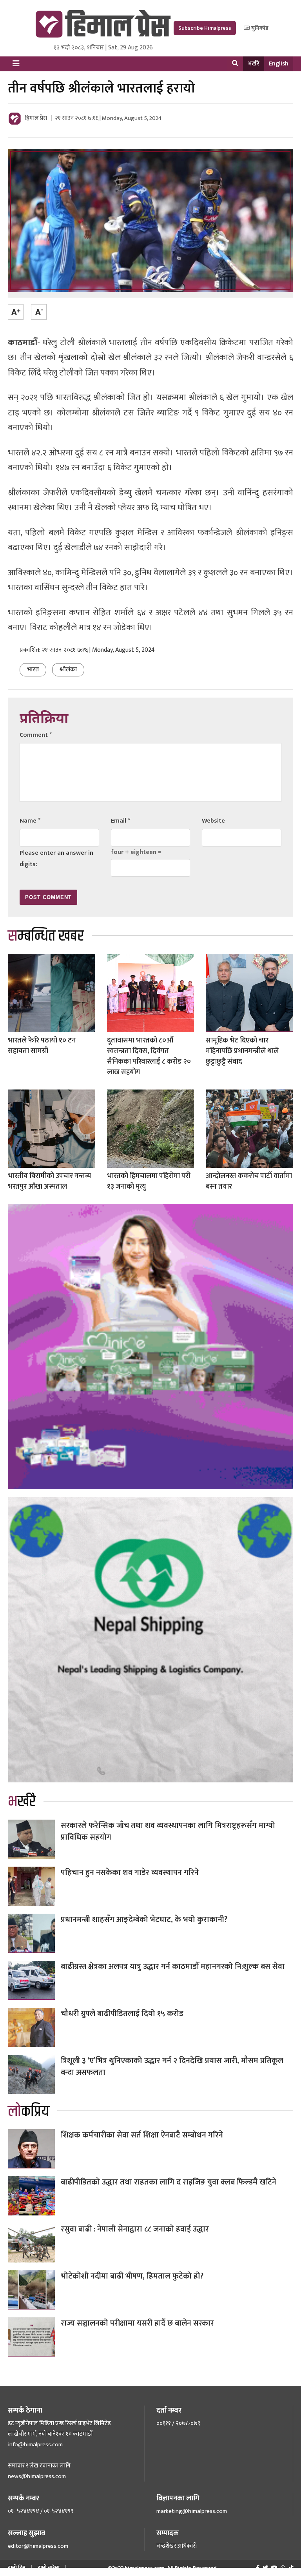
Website (213, 821)
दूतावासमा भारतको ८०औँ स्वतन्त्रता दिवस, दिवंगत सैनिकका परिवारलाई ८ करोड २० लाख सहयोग (149, 1056)
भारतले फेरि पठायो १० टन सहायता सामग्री (42, 1046)
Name (30, 821)
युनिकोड (259, 28)
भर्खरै (254, 64)
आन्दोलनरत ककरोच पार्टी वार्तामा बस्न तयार (249, 1181)
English (279, 64)
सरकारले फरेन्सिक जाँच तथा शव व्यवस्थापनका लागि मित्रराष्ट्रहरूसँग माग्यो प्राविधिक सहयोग (168, 1831)
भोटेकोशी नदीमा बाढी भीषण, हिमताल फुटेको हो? (132, 2276)
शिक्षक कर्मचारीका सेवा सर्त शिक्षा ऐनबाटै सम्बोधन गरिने (142, 2135)
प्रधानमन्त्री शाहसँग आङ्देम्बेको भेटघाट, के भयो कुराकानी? (144, 1920)
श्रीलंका (68, 670)
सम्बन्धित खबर (46, 936)
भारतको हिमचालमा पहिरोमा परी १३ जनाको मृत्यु (149, 1181)
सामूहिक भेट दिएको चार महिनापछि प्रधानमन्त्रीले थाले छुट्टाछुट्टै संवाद (242, 1051)
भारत (33, 670)
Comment (36, 735)
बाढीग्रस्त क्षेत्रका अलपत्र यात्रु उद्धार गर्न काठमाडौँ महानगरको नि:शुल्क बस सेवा (173, 1967)
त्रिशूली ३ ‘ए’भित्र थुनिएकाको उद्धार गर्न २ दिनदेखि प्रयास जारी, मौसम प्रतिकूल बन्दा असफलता (172, 2067)
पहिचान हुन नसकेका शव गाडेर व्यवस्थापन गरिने (130, 1873)
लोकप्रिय (29, 2111)
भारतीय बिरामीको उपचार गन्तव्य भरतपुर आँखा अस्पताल (50, 1181)
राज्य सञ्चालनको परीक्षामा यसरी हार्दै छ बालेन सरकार (137, 2323)
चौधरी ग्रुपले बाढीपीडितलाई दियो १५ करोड (122, 2014)
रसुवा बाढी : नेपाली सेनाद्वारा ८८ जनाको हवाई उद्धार (135, 2229)
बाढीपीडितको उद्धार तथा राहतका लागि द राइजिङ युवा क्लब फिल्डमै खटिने (169, 2182)
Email (121, 821)
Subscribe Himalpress (205, 28)
